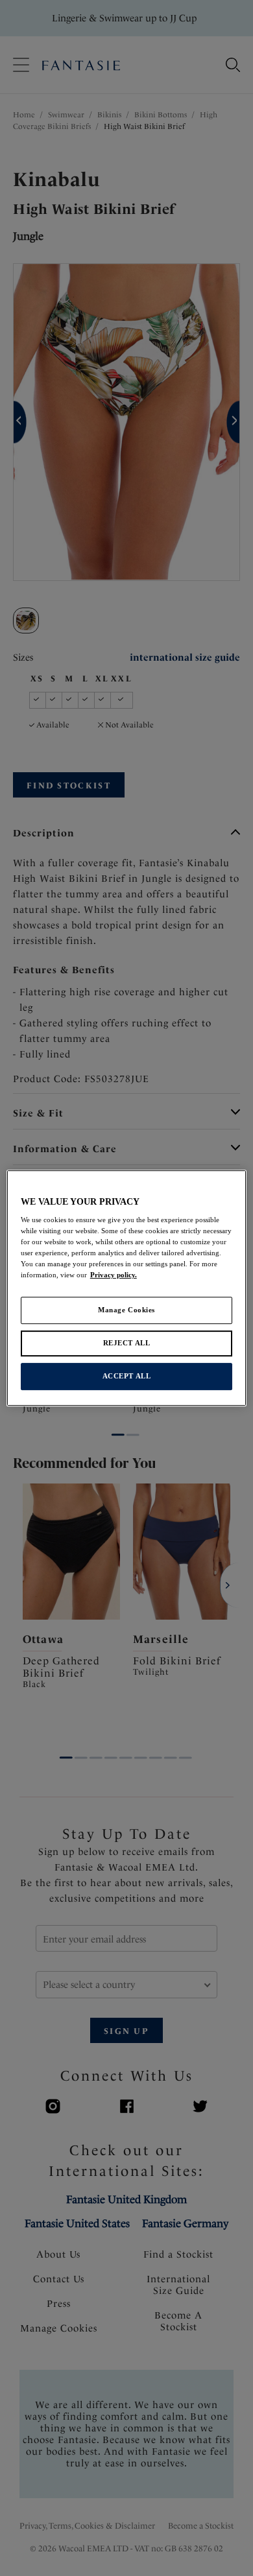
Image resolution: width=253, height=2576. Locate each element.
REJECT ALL (127, 1343)
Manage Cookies (126, 1310)
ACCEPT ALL (127, 1376)
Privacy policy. (114, 1275)
